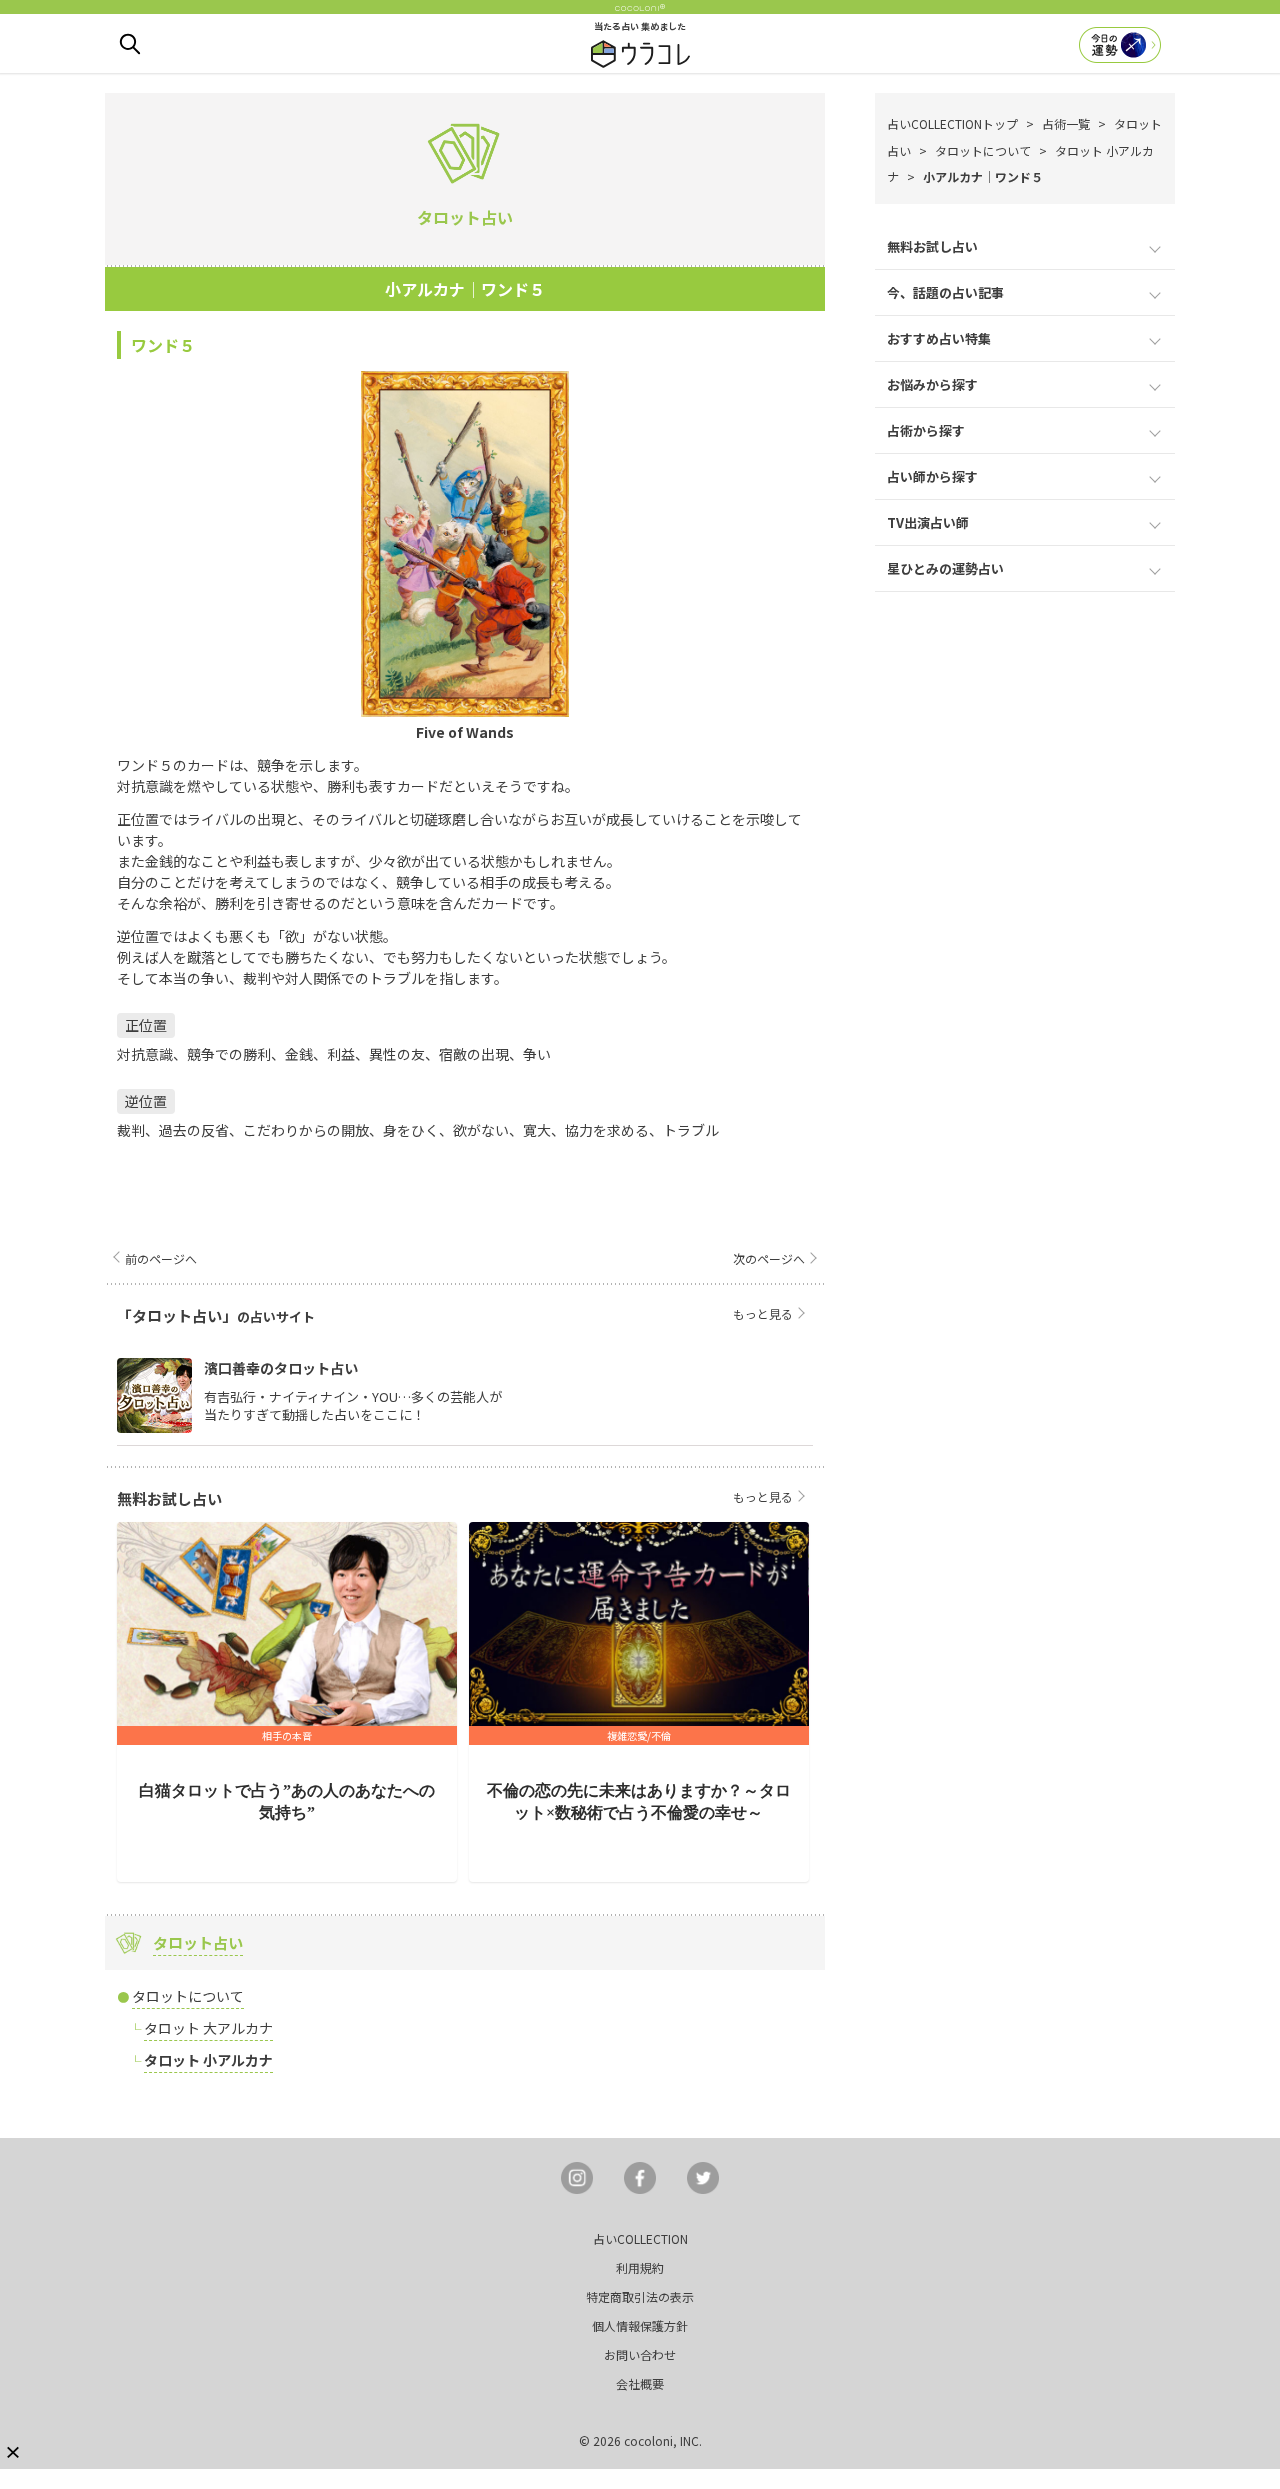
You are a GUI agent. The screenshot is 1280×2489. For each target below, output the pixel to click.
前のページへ (161, 1258)
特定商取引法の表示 (640, 2296)
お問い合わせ (640, 2354)
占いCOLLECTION (640, 2238)
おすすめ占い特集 (939, 338)
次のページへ (769, 1258)
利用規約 (640, 2267)
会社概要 (640, 2383)
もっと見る (763, 1313)
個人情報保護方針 (640, 2325)
